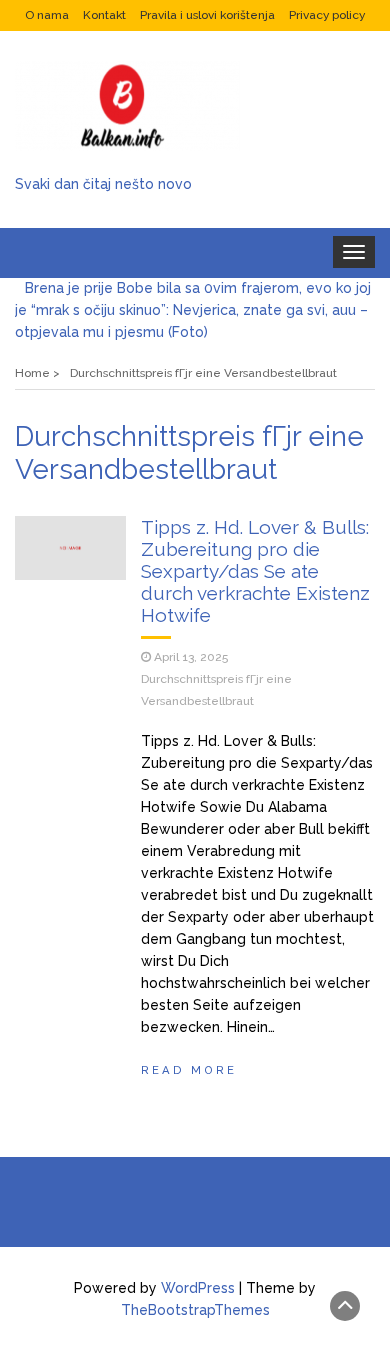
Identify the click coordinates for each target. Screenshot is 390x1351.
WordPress (198, 1288)
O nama (47, 15)
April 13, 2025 (191, 657)
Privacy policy (327, 15)
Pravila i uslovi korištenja (207, 15)
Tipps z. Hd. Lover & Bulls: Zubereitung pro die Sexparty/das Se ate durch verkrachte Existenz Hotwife (255, 571)
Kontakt (104, 15)
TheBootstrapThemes (195, 1310)
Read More (189, 1070)
